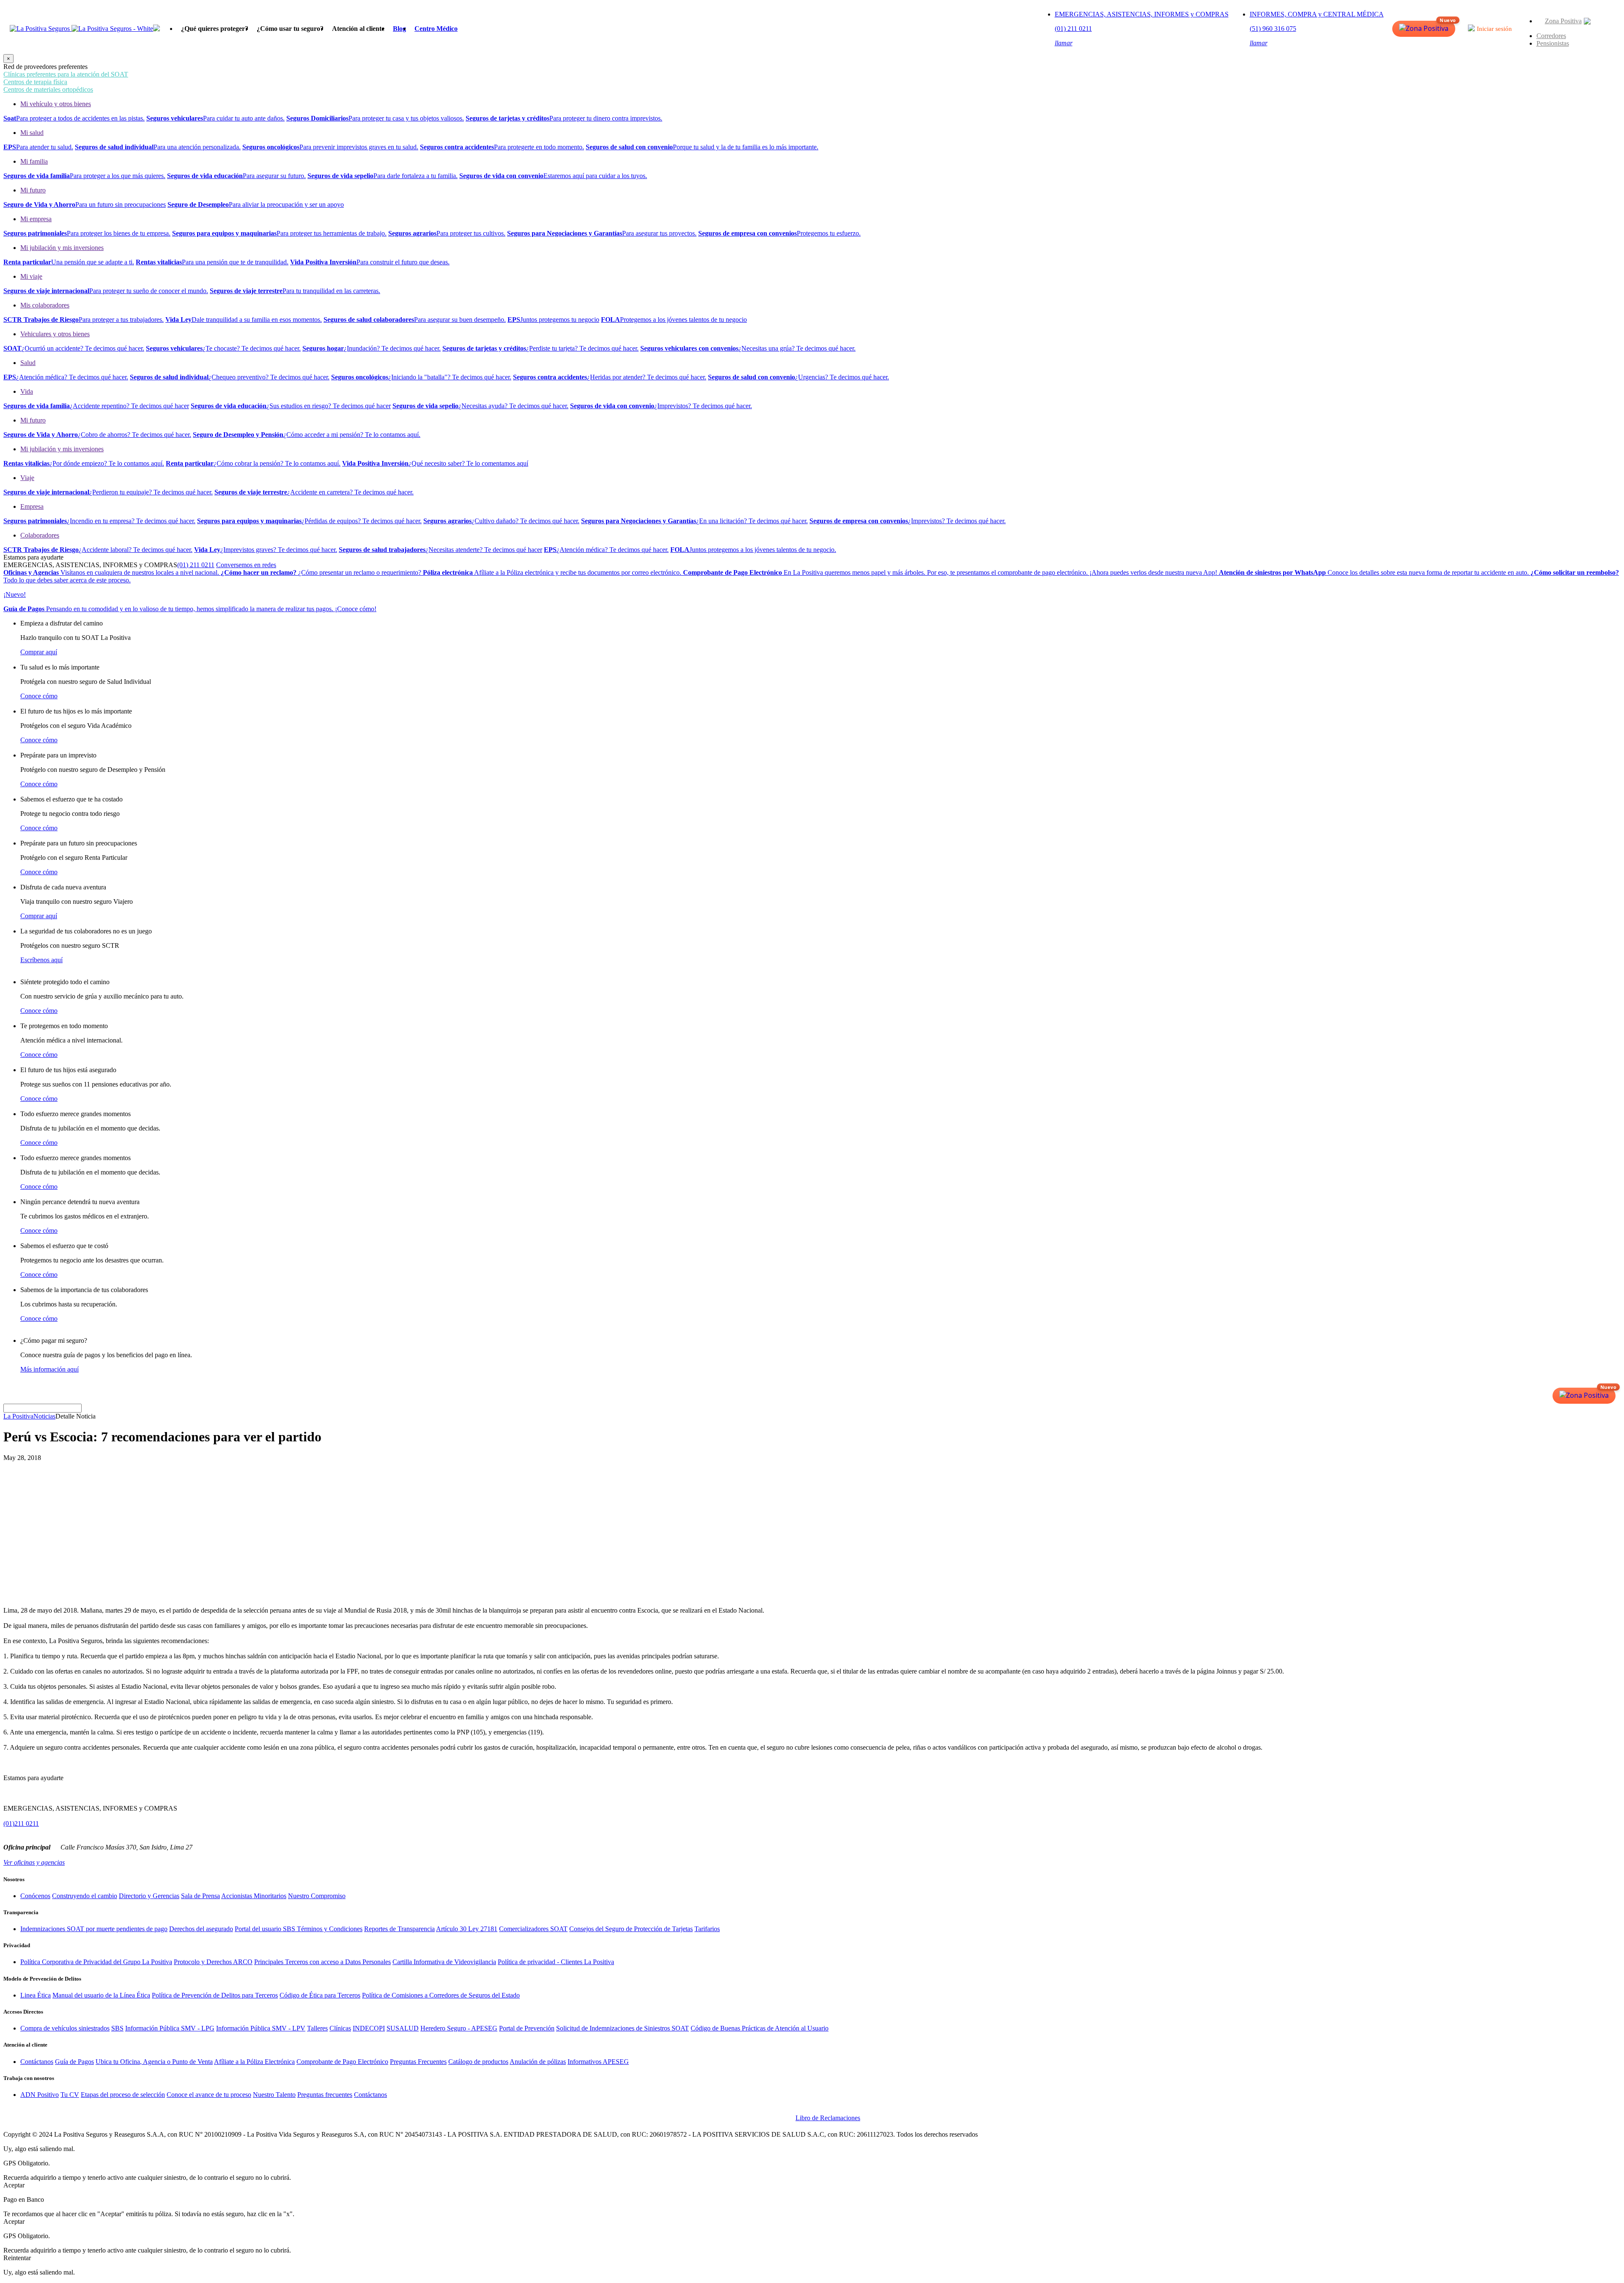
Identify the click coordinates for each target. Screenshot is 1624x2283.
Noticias (44, 1416)
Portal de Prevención (527, 2028)
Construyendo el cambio (85, 1896)
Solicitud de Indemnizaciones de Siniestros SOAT (623, 2028)
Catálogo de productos (478, 2062)
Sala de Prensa (200, 1896)
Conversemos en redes (246, 565)
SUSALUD (403, 2028)
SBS (117, 2028)
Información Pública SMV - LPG (170, 2028)
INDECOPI (369, 2028)
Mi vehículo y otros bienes (56, 104)
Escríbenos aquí (41, 960)
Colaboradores (40, 535)
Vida (27, 391)
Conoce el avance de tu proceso (209, 2095)
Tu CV (70, 2095)
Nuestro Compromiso (317, 1896)
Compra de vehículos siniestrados (65, 2028)
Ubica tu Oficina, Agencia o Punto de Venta (154, 2062)
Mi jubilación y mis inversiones (62, 248)
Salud (28, 363)
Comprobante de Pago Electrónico (342, 2062)
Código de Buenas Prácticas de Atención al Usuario (760, 2028)
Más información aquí (49, 1369)
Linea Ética (36, 1995)
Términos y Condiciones (330, 1929)
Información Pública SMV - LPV (261, 2028)
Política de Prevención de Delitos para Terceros (215, 1995)
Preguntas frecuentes (325, 2095)
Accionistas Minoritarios (254, 1896)
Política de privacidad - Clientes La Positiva (556, 1962)
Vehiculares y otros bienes (55, 334)
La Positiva (18, 1416)
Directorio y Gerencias (149, 1896)
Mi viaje (31, 276)
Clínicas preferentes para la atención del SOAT (66, 74)
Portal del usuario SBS (266, 1929)
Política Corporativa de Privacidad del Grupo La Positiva (96, 1962)
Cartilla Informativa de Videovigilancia (444, 1962)
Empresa (32, 506)
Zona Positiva (1563, 21)
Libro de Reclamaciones (828, 2118)
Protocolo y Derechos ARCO (213, 1962)
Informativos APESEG (598, 2062)
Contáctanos (37, 2062)
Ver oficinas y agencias (34, 1862)
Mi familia (34, 161)
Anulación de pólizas (538, 2062)
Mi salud (32, 133)
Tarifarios (707, 1929)
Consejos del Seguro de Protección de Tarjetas (631, 1929)
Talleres (317, 2028)
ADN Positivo (40, 2095)
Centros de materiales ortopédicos (48, 89)
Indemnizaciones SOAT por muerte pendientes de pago (94, 1929)
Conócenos (35, 1896)
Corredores (1551, 36)
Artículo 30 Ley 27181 (467, 1929)
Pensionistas (1553, 43)
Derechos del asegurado (201, 1929)
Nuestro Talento (274, 2095)
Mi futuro (33, 190)
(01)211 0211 (21, 1823)
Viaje (27, 478)
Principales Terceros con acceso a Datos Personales (322, 1962)
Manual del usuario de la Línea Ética (101, 1995)
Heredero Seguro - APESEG (459, 2028)
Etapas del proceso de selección (123, 2095)
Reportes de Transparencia (399, 1929)
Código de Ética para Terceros (320, 1995)
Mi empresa (36, 219)
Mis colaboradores (45, 305)
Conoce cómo (39, 696)
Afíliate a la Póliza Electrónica (254, 2062)
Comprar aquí (39, 652)
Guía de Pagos (74, 2062)
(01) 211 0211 (196, 565)
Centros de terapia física (35, 82)
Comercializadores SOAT (533, 1929)
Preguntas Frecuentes (418, 2062)
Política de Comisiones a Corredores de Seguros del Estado (441, 1995)
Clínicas (340, 2028)
